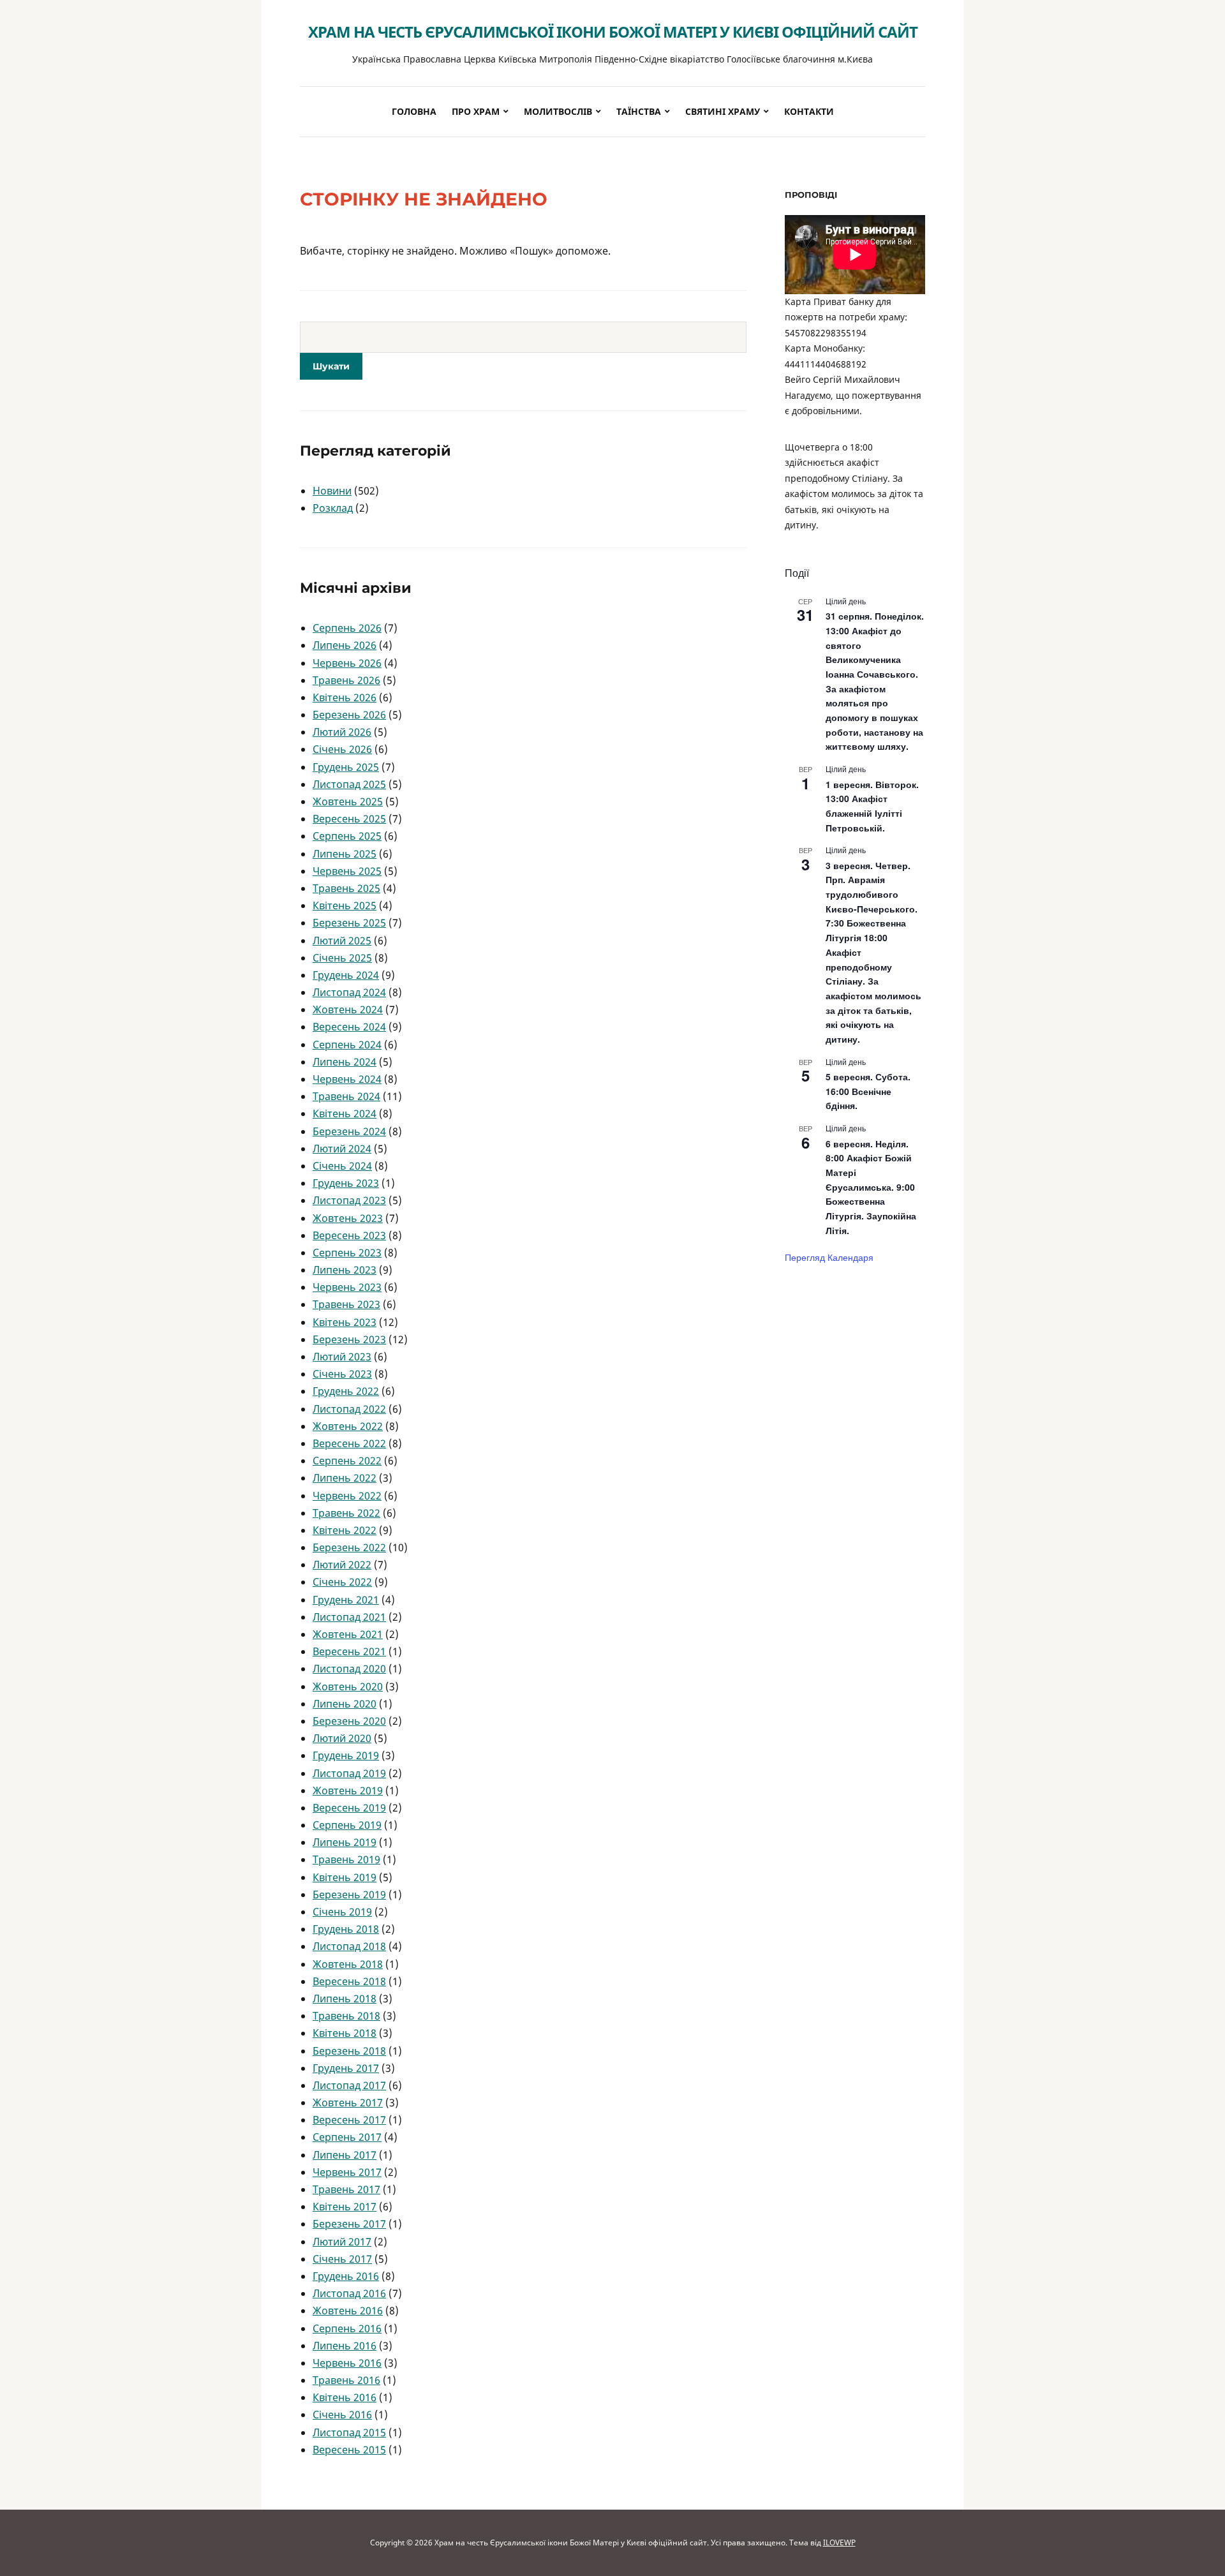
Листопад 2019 (349, 1773)
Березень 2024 (349, 1131)
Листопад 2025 (349, 784)
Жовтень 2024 (348, 1009)
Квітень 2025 (345, 905)
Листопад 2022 (349, 1409)
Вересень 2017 (349, 2120)
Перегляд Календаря (829, 1257)
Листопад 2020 (349, 1669)
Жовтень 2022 (348, 1426)
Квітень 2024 (345, 1113)
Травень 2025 (346, 888)
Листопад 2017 (349, 2085)
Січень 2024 (342, 1166)
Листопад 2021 (349, 1617)
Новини (332, 491)
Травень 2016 (346, 2380)
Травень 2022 (346, 1513)
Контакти (809, 111)
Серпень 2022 (347, 1461)
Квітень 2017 (345, 2207)
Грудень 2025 (346, 767)
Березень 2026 (349, 715)
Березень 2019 (349, 1895)
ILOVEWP (839, 2542)
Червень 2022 (347, 1496)
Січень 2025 (342, 958)
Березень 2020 (349, 1721)
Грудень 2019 (346, 1755)
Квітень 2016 (345, 2397)
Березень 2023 (349, 1339)
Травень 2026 (346, 680)
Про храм (476, 111)
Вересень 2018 (349, 1981)
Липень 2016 (345, 2346)
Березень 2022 (349, 1547)
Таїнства (639, 111)
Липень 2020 (345, 1704)
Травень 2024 (346, 1096)
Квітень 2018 (345, 2033)
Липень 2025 (345, 854)
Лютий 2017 (342, 2242)
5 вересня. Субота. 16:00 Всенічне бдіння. (868, 1091)
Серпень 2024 (347, 1045)
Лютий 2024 (342, 1149)
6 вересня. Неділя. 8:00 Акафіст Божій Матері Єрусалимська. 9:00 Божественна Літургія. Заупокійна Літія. (871, 1187)
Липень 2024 (345, 1062)
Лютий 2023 (342, 1357)
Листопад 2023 (349, 1200)
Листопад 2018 (349, 1946)
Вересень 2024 (349, 1027)
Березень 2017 (349, 2224)
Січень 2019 (342, 1912)
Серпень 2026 (347, 628)
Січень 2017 (342, 2259)
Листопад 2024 (349, 992)
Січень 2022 (342, 1582)
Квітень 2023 (345, 1322)
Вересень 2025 (349, 819)
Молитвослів (558, 111)
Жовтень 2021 (348, 1634)
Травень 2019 (346, 1859)
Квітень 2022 (345, 1530)
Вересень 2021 (349, 1651)
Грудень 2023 (346, 1183)
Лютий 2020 (342, 1738)
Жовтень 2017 (348, 2103)
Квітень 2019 (345, 1877)
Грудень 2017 (346, 2068)
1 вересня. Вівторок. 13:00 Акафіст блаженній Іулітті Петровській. (872, 806)
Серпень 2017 (347, 2137)
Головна (414, 111)
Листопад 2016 (349, 2293)
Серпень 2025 (347, 836)
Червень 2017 (347, 2172)
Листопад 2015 (349, 2432)
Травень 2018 (346, 2016)
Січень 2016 (342, 2415)
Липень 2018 (345, 1999)
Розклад (333, 508)
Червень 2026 (347, 663)
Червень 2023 (347, 1287)
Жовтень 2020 (348, 1686)
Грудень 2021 (346, 1600)
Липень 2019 (345, 1842)
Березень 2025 (349, 923)
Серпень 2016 (347, 2328)
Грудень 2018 (346, 1929)
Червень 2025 (347, 871)
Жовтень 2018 (348, 1964)
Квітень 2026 (345, 697)
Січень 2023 (342, 1374)
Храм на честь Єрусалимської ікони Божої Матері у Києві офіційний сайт (613, 32)
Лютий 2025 (342, 941)
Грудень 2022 (346, 1391)
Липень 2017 (345, 2155)
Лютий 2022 (342, 1565)
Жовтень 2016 (348, 2311)
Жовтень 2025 (348, 801)
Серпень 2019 (347, 1825)
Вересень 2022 (349, 1443)
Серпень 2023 (347, 1253)
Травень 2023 (346, 1304)
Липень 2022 (345, 1478)
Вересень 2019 (349, 1808)
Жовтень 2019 (348, 1791)
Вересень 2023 (349, 1235)
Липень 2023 (345, 1270)
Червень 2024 (347, 1079)
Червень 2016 (347, 2363)
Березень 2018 (349, 2051)
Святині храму (723, 111)
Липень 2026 (345, 645)
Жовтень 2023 (348, 1218)
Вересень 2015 (349, 2450)
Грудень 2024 (346, 975)
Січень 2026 (342, 749)
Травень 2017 (346, 2189)
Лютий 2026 (342, 732)
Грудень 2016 (346, 2276)
